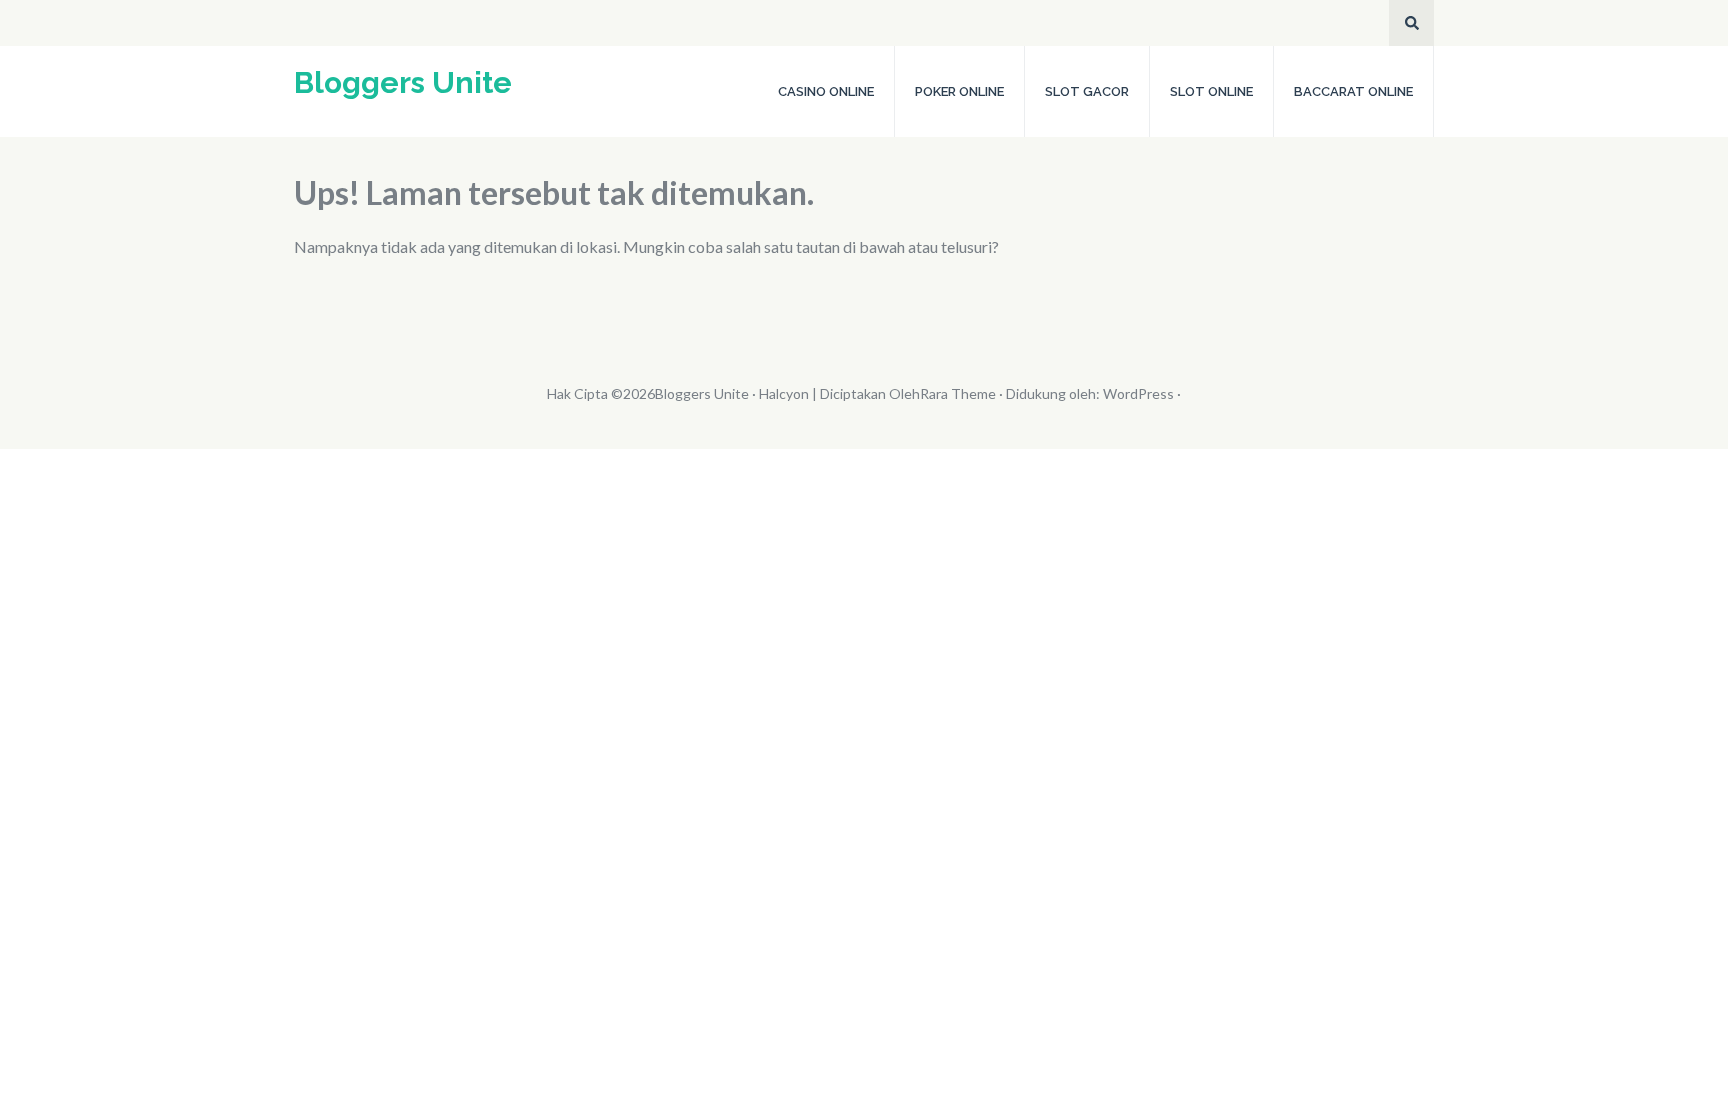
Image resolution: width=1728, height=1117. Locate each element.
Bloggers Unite (403, 82)
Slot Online (1211, 91)
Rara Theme (958, 393)
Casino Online (826, 91)
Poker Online (959, 91)
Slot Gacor (1087, 91)
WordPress (1138, 393)
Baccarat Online (1353, 91)
